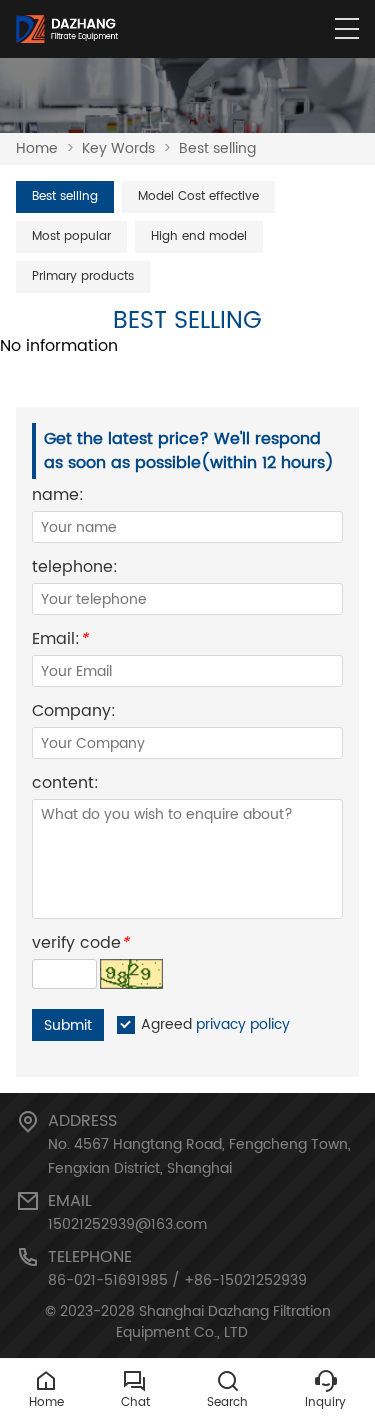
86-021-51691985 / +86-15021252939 (177, 1280)
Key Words (118, 148)
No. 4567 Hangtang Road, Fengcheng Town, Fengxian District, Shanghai (199, 1156)
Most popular (71, 236)
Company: (74, 713)
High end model (199, 236)
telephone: (75, 569)
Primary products (83, 276)
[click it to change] (131, 974)
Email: (60, 641)
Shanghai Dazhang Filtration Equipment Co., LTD (223, 1322)
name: (58, 497)
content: (65, 785)
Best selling (217, 148)
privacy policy (243, 1024)
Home (37, 148)
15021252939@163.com (127, 1224)
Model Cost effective (198, 196)
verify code (80, 945)
